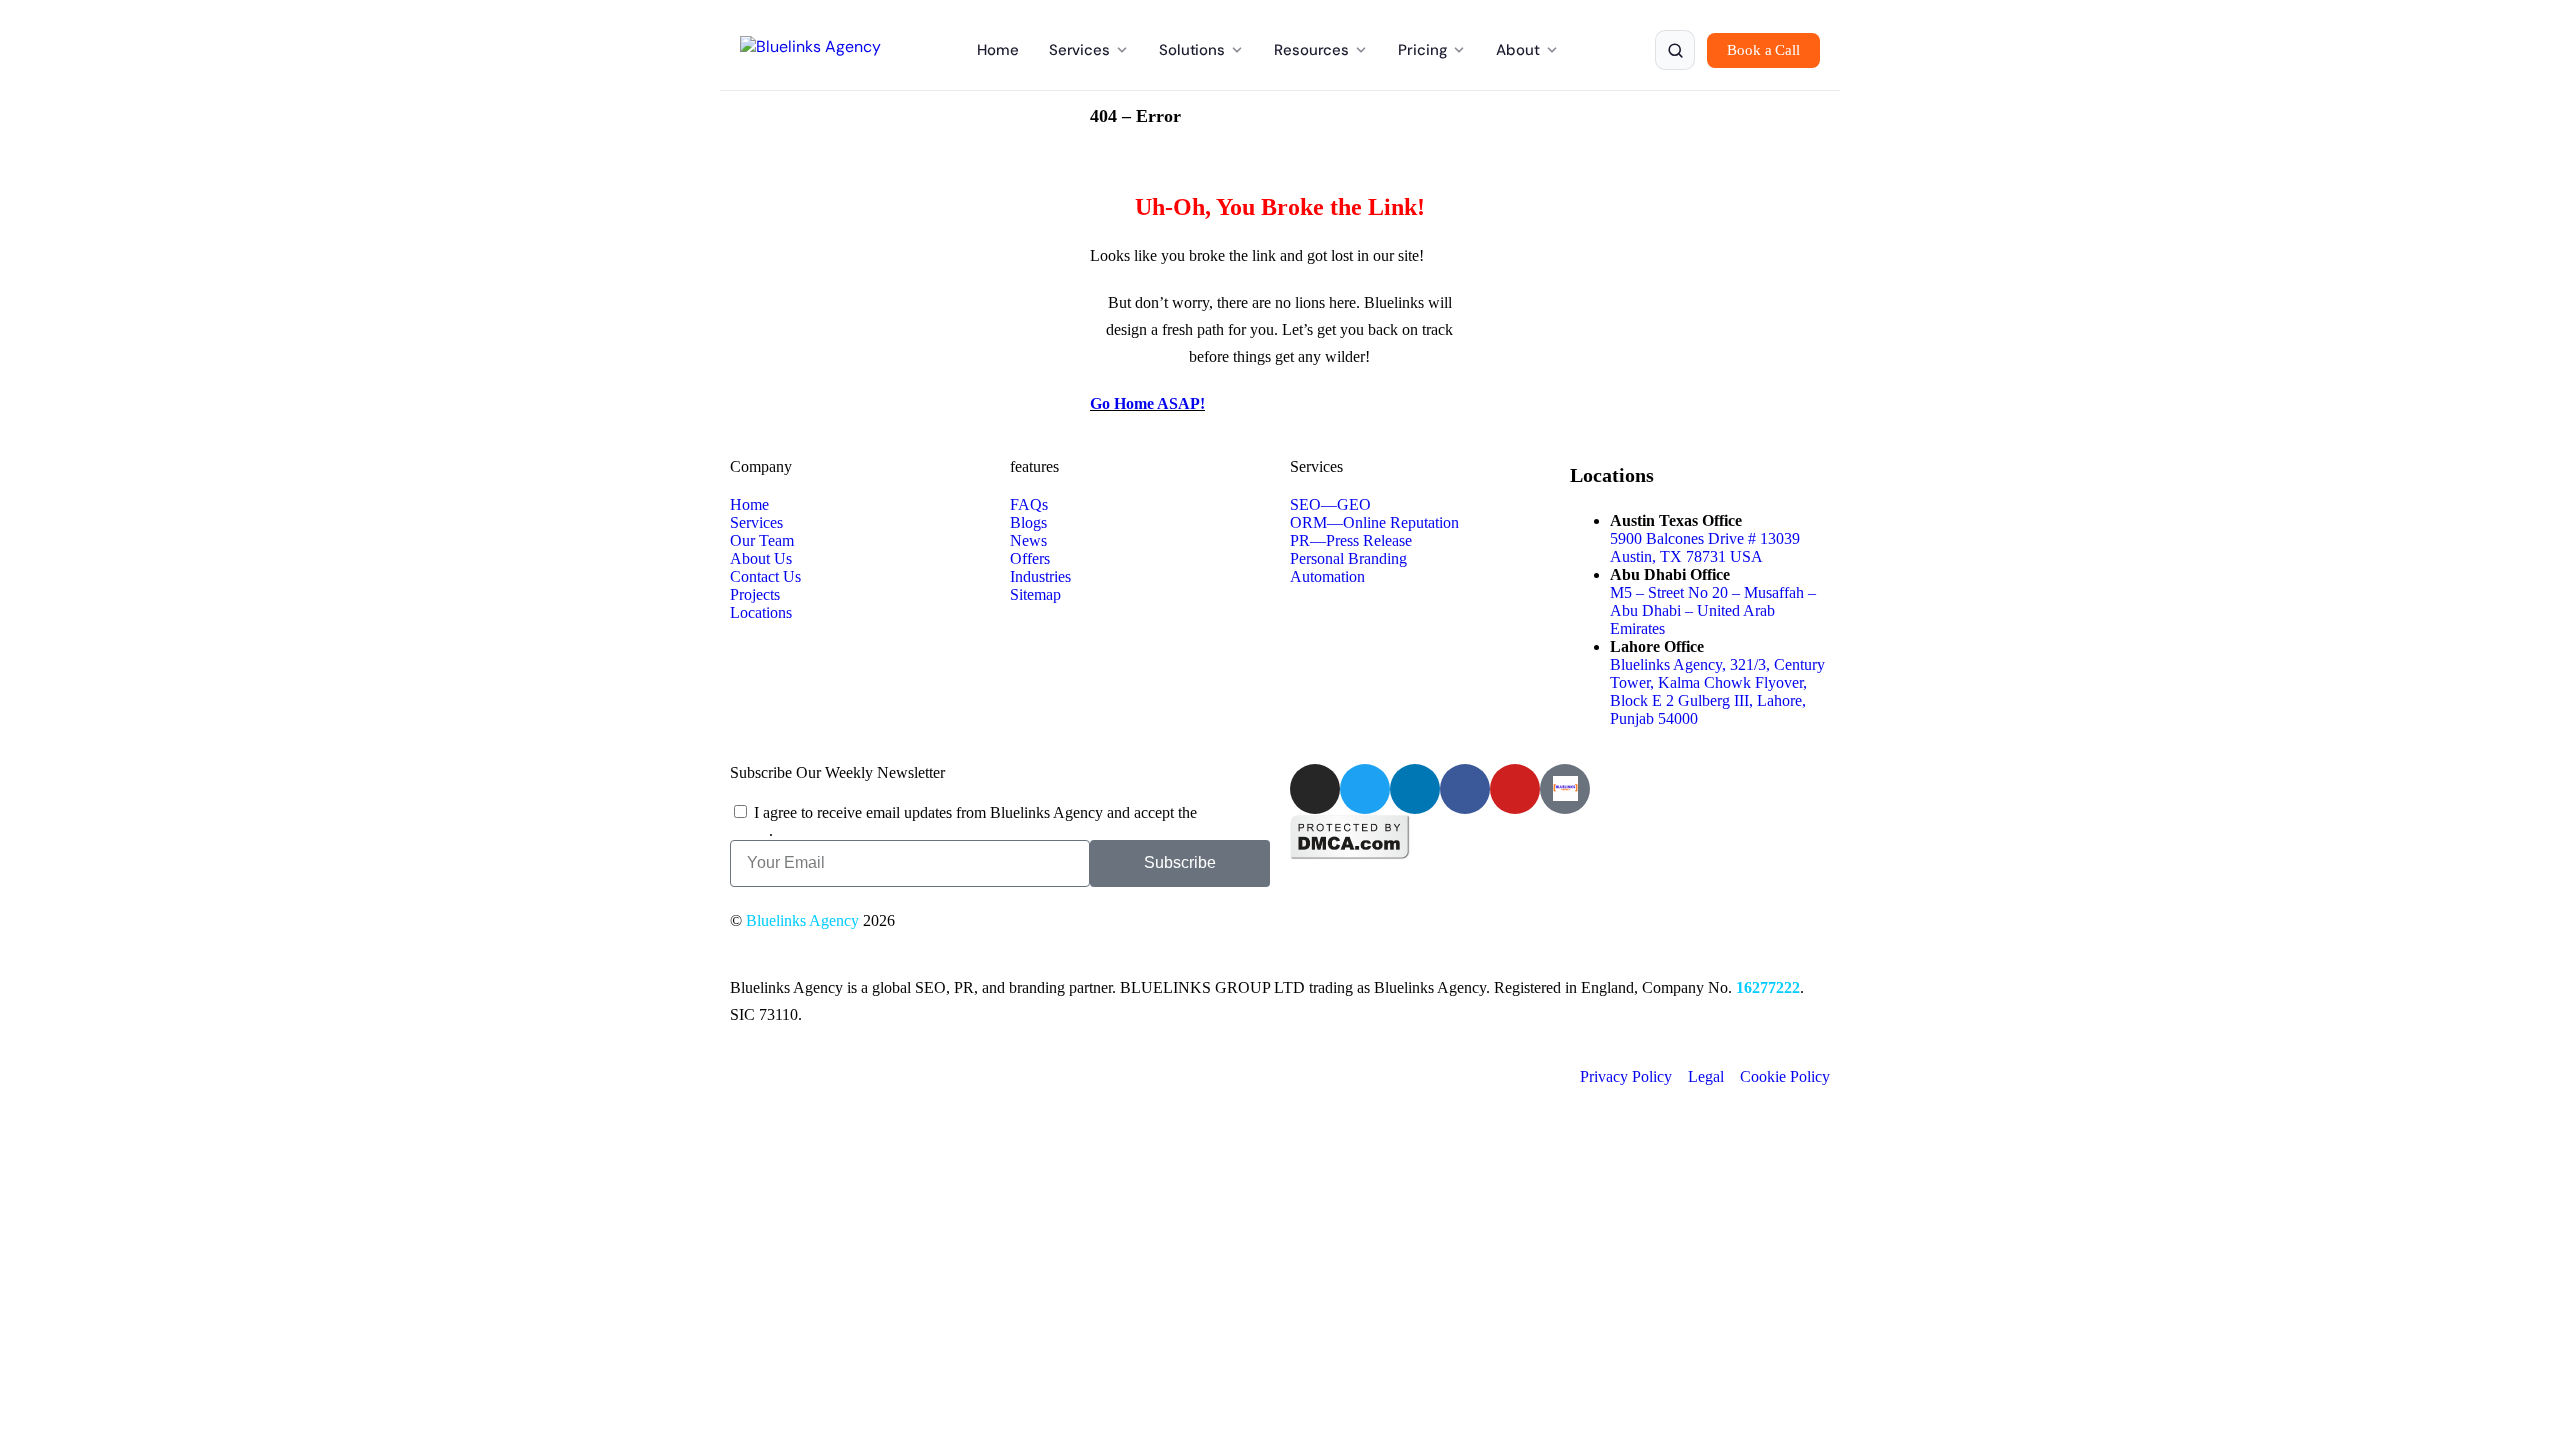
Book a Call (1763, 50)
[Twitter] (1365, 789)
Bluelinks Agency (802, 920)
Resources (1311, 50)
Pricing (1422, 50)
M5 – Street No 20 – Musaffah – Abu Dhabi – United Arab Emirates (1713, 610)
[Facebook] (1465, 789)
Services (1079, 50)
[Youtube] (1515, 789)
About (1518, 50)
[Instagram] (1315, 789)
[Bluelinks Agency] (810, 50)
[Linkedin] (1415, 789)
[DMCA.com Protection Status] (1350, 854)
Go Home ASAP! (1147, 403)
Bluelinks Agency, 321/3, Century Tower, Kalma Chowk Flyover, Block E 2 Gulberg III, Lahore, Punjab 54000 (1717, 691)
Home (998, 50)
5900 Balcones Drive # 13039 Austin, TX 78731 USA (1705, 547)
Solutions (1192, 50)
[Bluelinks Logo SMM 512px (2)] (1565, 789)
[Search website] (1675, 50)
